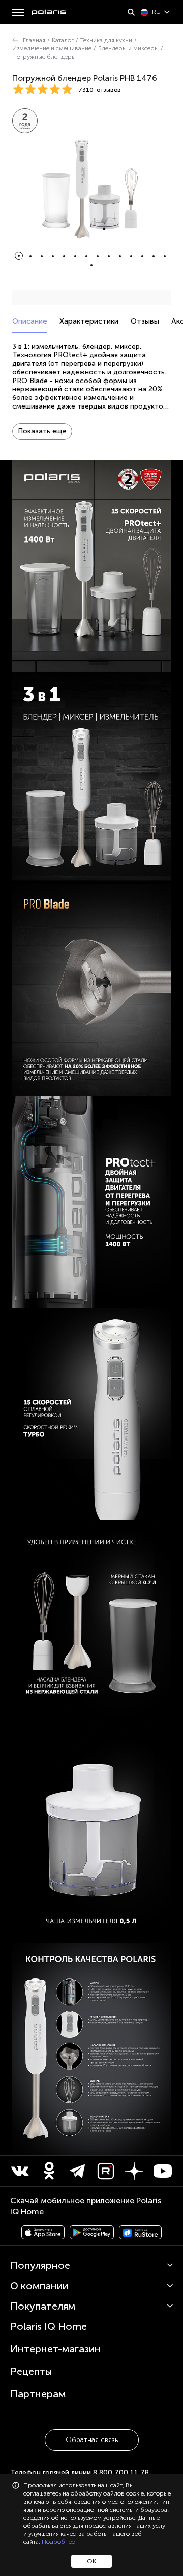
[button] (19, 256)
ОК (91, 2561)
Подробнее (58, 2542)
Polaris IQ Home (49, 2326)
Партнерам (38, 2394)
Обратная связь (92, 2440)
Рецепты (31, 2371)
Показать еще (42, 431)
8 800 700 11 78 (121, 2472)
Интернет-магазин (55, 2349)
